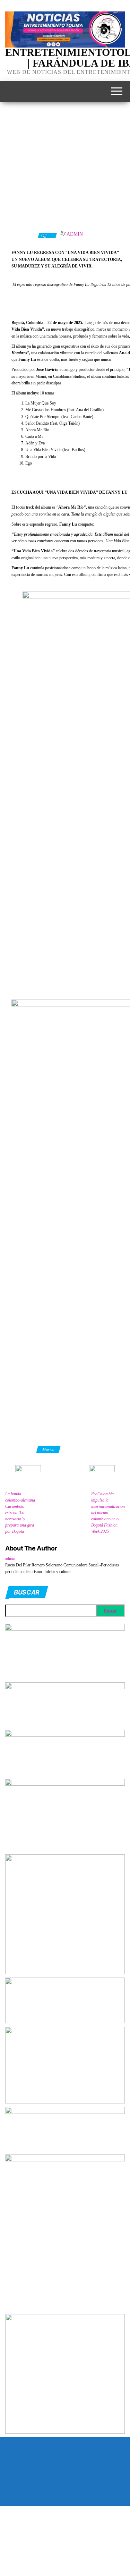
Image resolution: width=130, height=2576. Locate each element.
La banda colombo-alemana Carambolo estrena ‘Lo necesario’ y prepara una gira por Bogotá (20, 1513)
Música (48, 1449)
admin (75, 234)
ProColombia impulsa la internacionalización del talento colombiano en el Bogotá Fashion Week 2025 (108, 1513)
